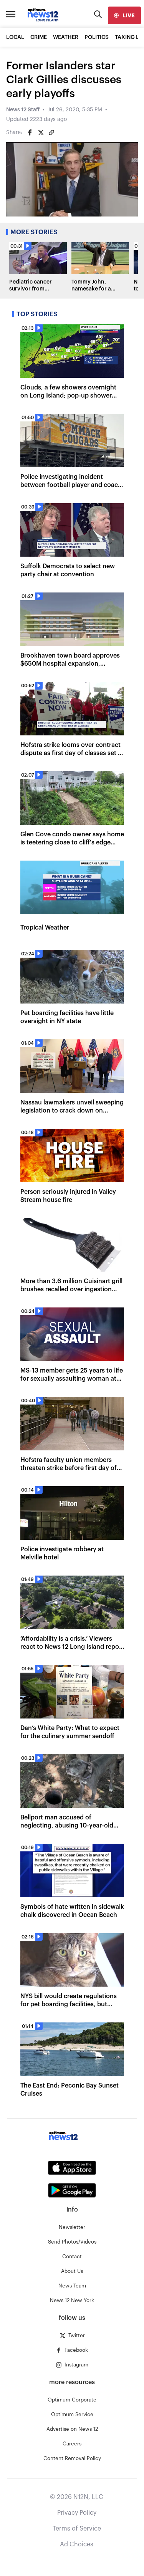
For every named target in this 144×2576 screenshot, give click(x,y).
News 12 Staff (23, 110)
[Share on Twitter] (41, 133)
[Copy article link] (51, 133)
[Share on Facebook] (30, 133)
